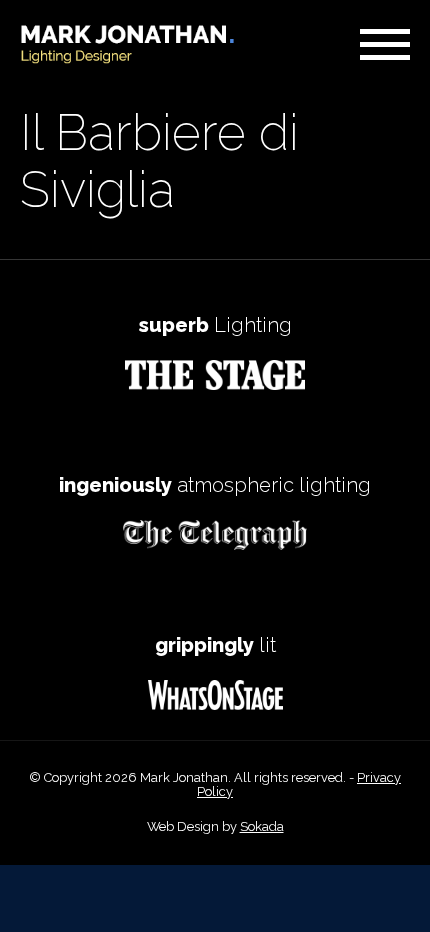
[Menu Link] (385, 44)
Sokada (262, 826)
